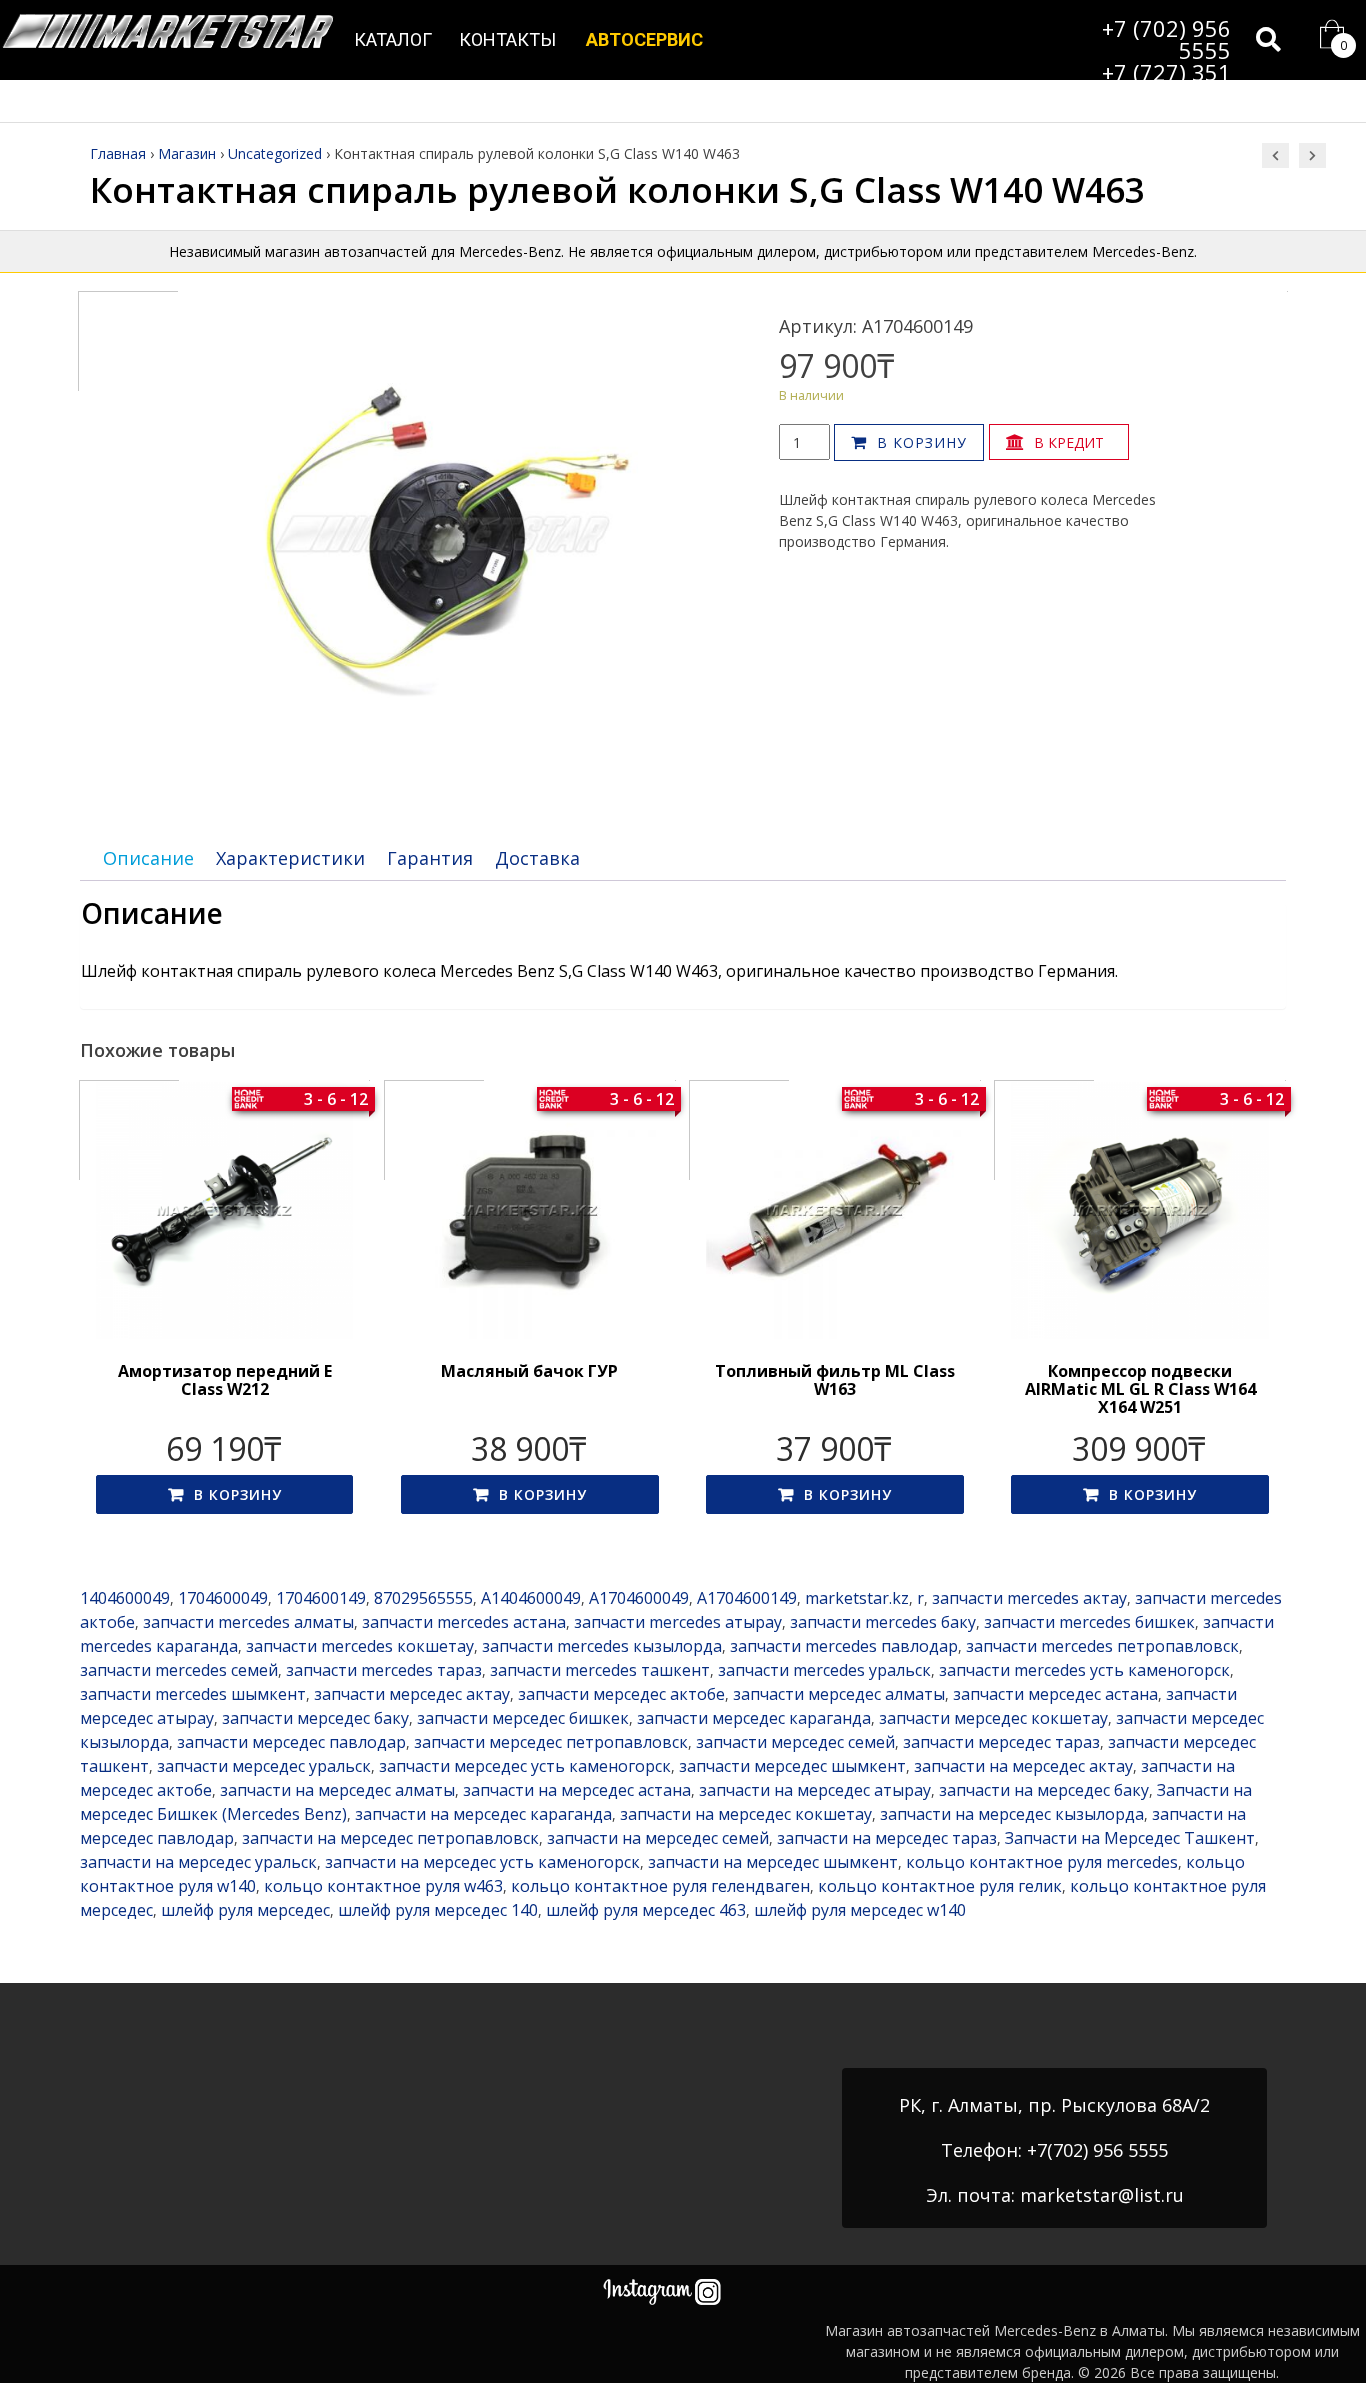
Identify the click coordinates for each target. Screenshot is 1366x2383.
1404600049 (125, 1598)
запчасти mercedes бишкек (1089, 1622)
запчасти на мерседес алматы (337, 1790)
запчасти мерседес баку (315, 1718)
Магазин (187, 153)
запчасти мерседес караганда (754, 1718)
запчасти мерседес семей (795, 1742)
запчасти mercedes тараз (384, 1670)
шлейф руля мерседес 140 (438, 1910)
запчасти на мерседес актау (1023, 1766)
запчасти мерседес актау (412, 1694)
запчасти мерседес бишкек (523, 1718)
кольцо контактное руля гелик (940, 1886)
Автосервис (644, 39)
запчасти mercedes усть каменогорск (1084, 1670)
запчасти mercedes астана (464, 1622)
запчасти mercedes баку (883, 1622)
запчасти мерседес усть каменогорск (525, 1766)
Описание (148, 858)
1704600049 (223, 1598)
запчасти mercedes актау (1029, 1598)
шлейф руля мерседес (245, 1910)
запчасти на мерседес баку (1044, 1790)
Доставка (537, 858)
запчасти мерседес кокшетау (993, 1718)
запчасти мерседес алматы (839, 1694)
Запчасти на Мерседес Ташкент (1130, 1838)
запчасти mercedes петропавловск (1102, 1646)
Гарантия (430, 858)
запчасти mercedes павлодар (844, 1646)
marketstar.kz (857, 1598)
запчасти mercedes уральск (824, 1670)
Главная (118, 153)
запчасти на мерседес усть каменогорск (482, 1862)
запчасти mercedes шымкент (193, 1694)
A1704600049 (639, 1598)
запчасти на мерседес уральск (198, 1862)
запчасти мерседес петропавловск (551, 1742)
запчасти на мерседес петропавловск (390, 1838)
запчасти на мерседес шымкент (773, 1862)
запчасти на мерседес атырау (815, 1790)
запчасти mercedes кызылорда (602, 1646)
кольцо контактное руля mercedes (1042, 1862)
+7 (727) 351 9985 (1166, 83)
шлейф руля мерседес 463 (646, 1910)
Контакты (507, 39)
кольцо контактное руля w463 (383, 1886)
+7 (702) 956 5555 (1166, 39)
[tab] (148, 858)
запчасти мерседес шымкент (792, 1766)
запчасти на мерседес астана (577, 1790)
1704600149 (321, 1598)
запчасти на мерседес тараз (887, 1838)
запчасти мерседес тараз (1001, 1742)
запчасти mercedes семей (179, 1670)
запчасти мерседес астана (1055, 1694)
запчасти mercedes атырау (678, 1622)
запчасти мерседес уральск (264, 1766)
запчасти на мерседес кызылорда (1012, 1814)
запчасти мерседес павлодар (291, 1742)
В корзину (922, 442)
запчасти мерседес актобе (621, 1694)
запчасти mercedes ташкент (600, 1670)
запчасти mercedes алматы (248, 1622)
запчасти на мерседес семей (658, 1838)
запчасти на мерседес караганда (483, 1814)
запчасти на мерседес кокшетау (746, 1814)
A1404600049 (531, 1598)
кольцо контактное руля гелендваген (660, 1886)
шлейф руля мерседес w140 (860, 1910)
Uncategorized (275, 153)
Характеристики (290, 858)
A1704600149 (747, 1598)
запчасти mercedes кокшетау (360, 1646)
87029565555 (423, 1598)
